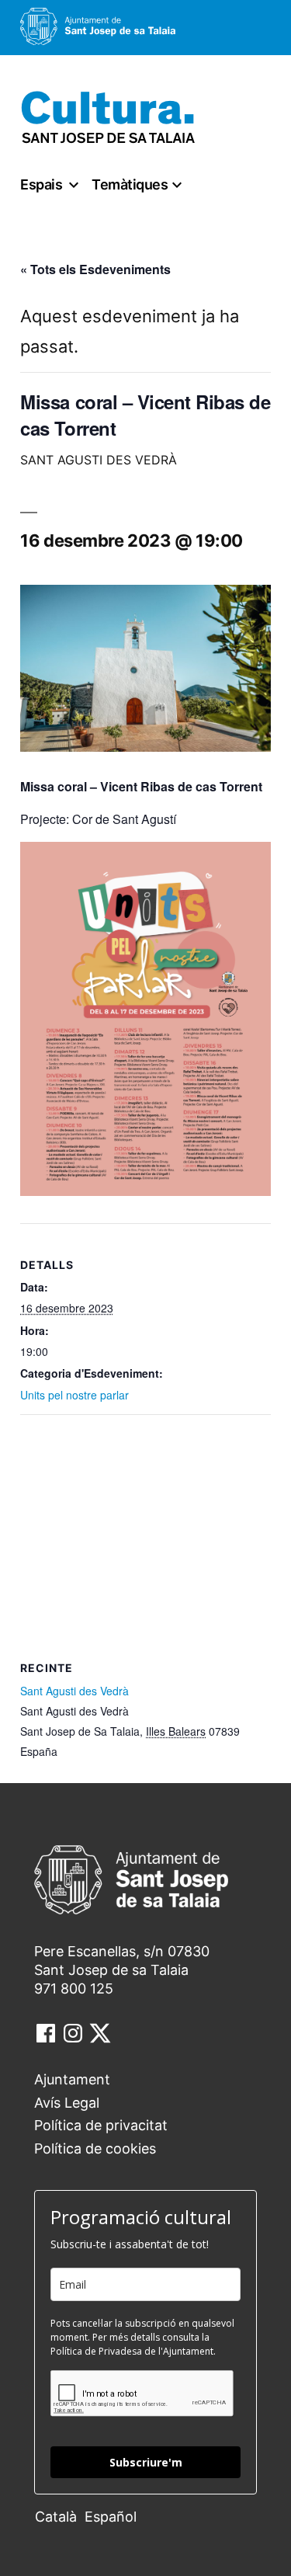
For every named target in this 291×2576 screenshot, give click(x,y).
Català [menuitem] (56, 2517)
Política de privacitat (101, 2125)
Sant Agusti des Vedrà (74, 1691)
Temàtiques (130, 184)
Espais (41, 184)
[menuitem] (60, 2516)
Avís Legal (67, 2103)
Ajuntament (72, 2079)
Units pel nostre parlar (74, 1395)
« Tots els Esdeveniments (95, 269)
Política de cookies (95, 2148)
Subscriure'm (146, 2462)
